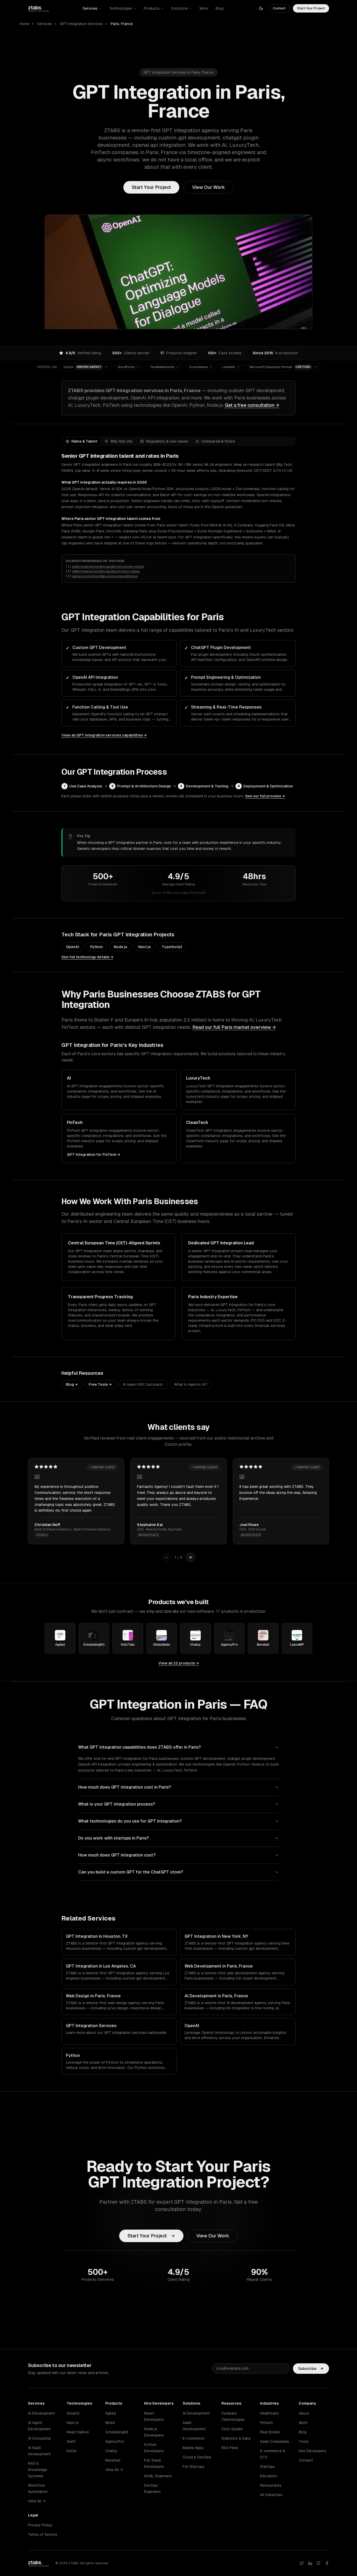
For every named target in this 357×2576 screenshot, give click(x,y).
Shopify (73, 2413)
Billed (110, 2423)
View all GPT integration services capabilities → (104, 735)
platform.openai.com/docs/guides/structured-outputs (108, 566)
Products (152, 8)
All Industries (271, 2495)
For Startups (194, 2467)
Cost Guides (232, 2429)
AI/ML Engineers (158, 2476)
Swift (71, 2441)
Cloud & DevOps (197, 2457)
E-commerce (194, 2438)
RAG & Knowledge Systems (38, 2470)
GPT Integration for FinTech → (93, 1154)
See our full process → (265, 796)
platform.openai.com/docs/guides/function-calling (106, 571)
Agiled (111, 2413)
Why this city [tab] (122, 441)
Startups (267, 2467)
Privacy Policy (40, 2525)
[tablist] (179, 441)
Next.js (145, 947)
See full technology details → (87, 957)
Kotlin (72, 2451)
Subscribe (307, 2369)
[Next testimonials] (190, 1557)
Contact (279, 8)
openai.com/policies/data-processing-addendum (105, 576)
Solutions (180, 8)
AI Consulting (39, 2438)
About (304, 2413)
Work (204, 8)
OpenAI (73, 947)
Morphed (113, 2460)
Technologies (121, 8)
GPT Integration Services (81, 24)
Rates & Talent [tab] (84, 441)
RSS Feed (230, 2448)
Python (96, 947)
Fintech (266, 2423)
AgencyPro (115, 2441)
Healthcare (269, 2413)
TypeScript (172, 947)
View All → (37, 2501)
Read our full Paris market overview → (234, 1027)
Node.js (120, 947)
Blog (220, 8)
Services (90, 8)
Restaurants (271, 2485)
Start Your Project (311, 8)
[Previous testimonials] (167, 1557)
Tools (304, 2441)
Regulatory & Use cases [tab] (167, 441)
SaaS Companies (275, 2441)
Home (24, 24)
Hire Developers (312, 2451)
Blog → (72, 1384)
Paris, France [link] (122, 24)
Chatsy (111, 2451)
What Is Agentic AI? (191, 1384)
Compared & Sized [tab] (218, 441)
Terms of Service (43, 2534)
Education (269, 2476)
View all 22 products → (179, 1663)
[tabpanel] (179, 499)
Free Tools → (100, 1384)
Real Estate (270, 2432)
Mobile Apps (193, 2448)
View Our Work (209, 187)
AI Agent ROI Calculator (143, 1384)
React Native (78, 2432)
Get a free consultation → (252, 405)
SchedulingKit (117, 2432)
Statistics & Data (236, 2438)
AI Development (42, 2413)
